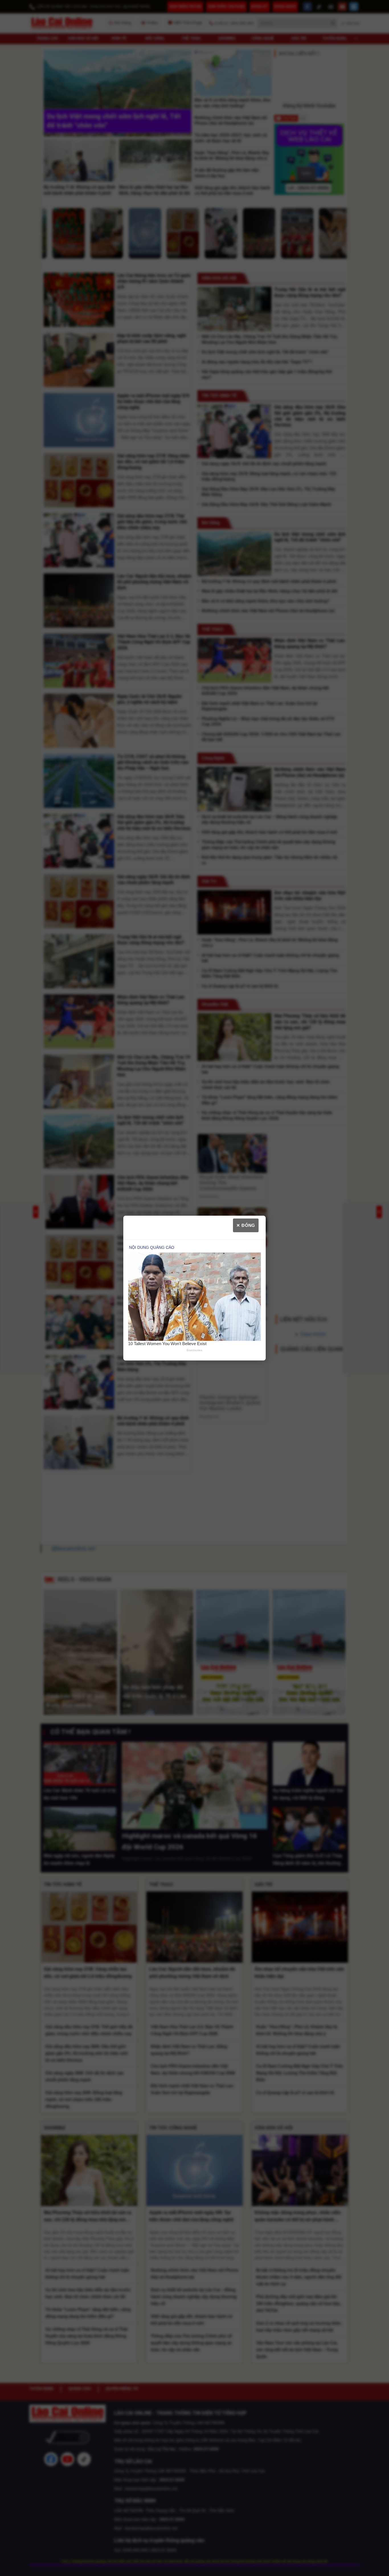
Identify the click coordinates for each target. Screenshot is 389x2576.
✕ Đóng (246, 1225)
